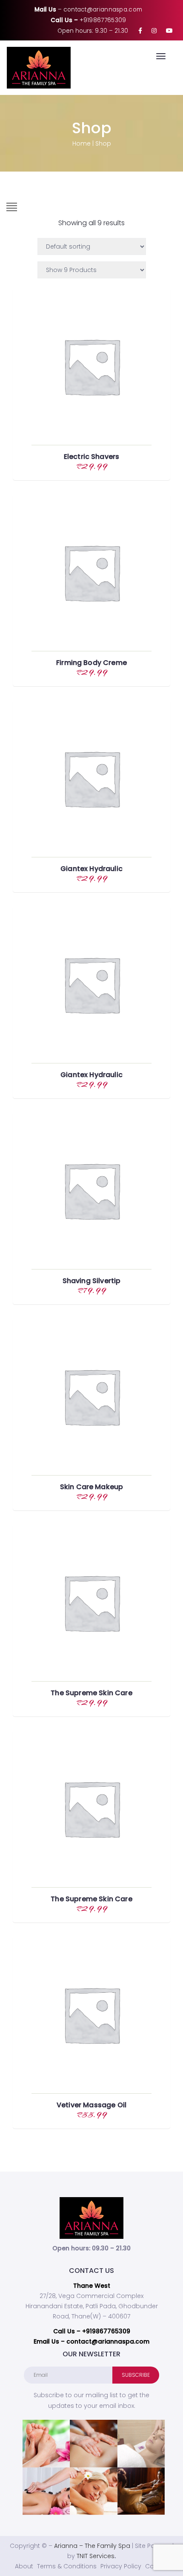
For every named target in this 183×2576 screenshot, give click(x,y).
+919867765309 (103, 20)
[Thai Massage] (141, 2491)
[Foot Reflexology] (46, 2444)
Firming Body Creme (91, 663)
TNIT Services (96, 2556)
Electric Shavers (92, 457)
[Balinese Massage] (94, 2491)
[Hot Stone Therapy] (46, 2491)
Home (81, 143)
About (24, 2566)
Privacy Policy (121, 2566)
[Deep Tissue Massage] (94, 2444)
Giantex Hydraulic (91, 869)
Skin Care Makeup (92, 1487)
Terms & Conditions (67, 2566)
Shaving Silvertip (92, 1281)
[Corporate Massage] (141, 2444)
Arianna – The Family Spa (92, 2546)
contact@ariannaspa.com (103, 10)
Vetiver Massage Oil (91, 2105)
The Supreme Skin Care (91, 1693)
